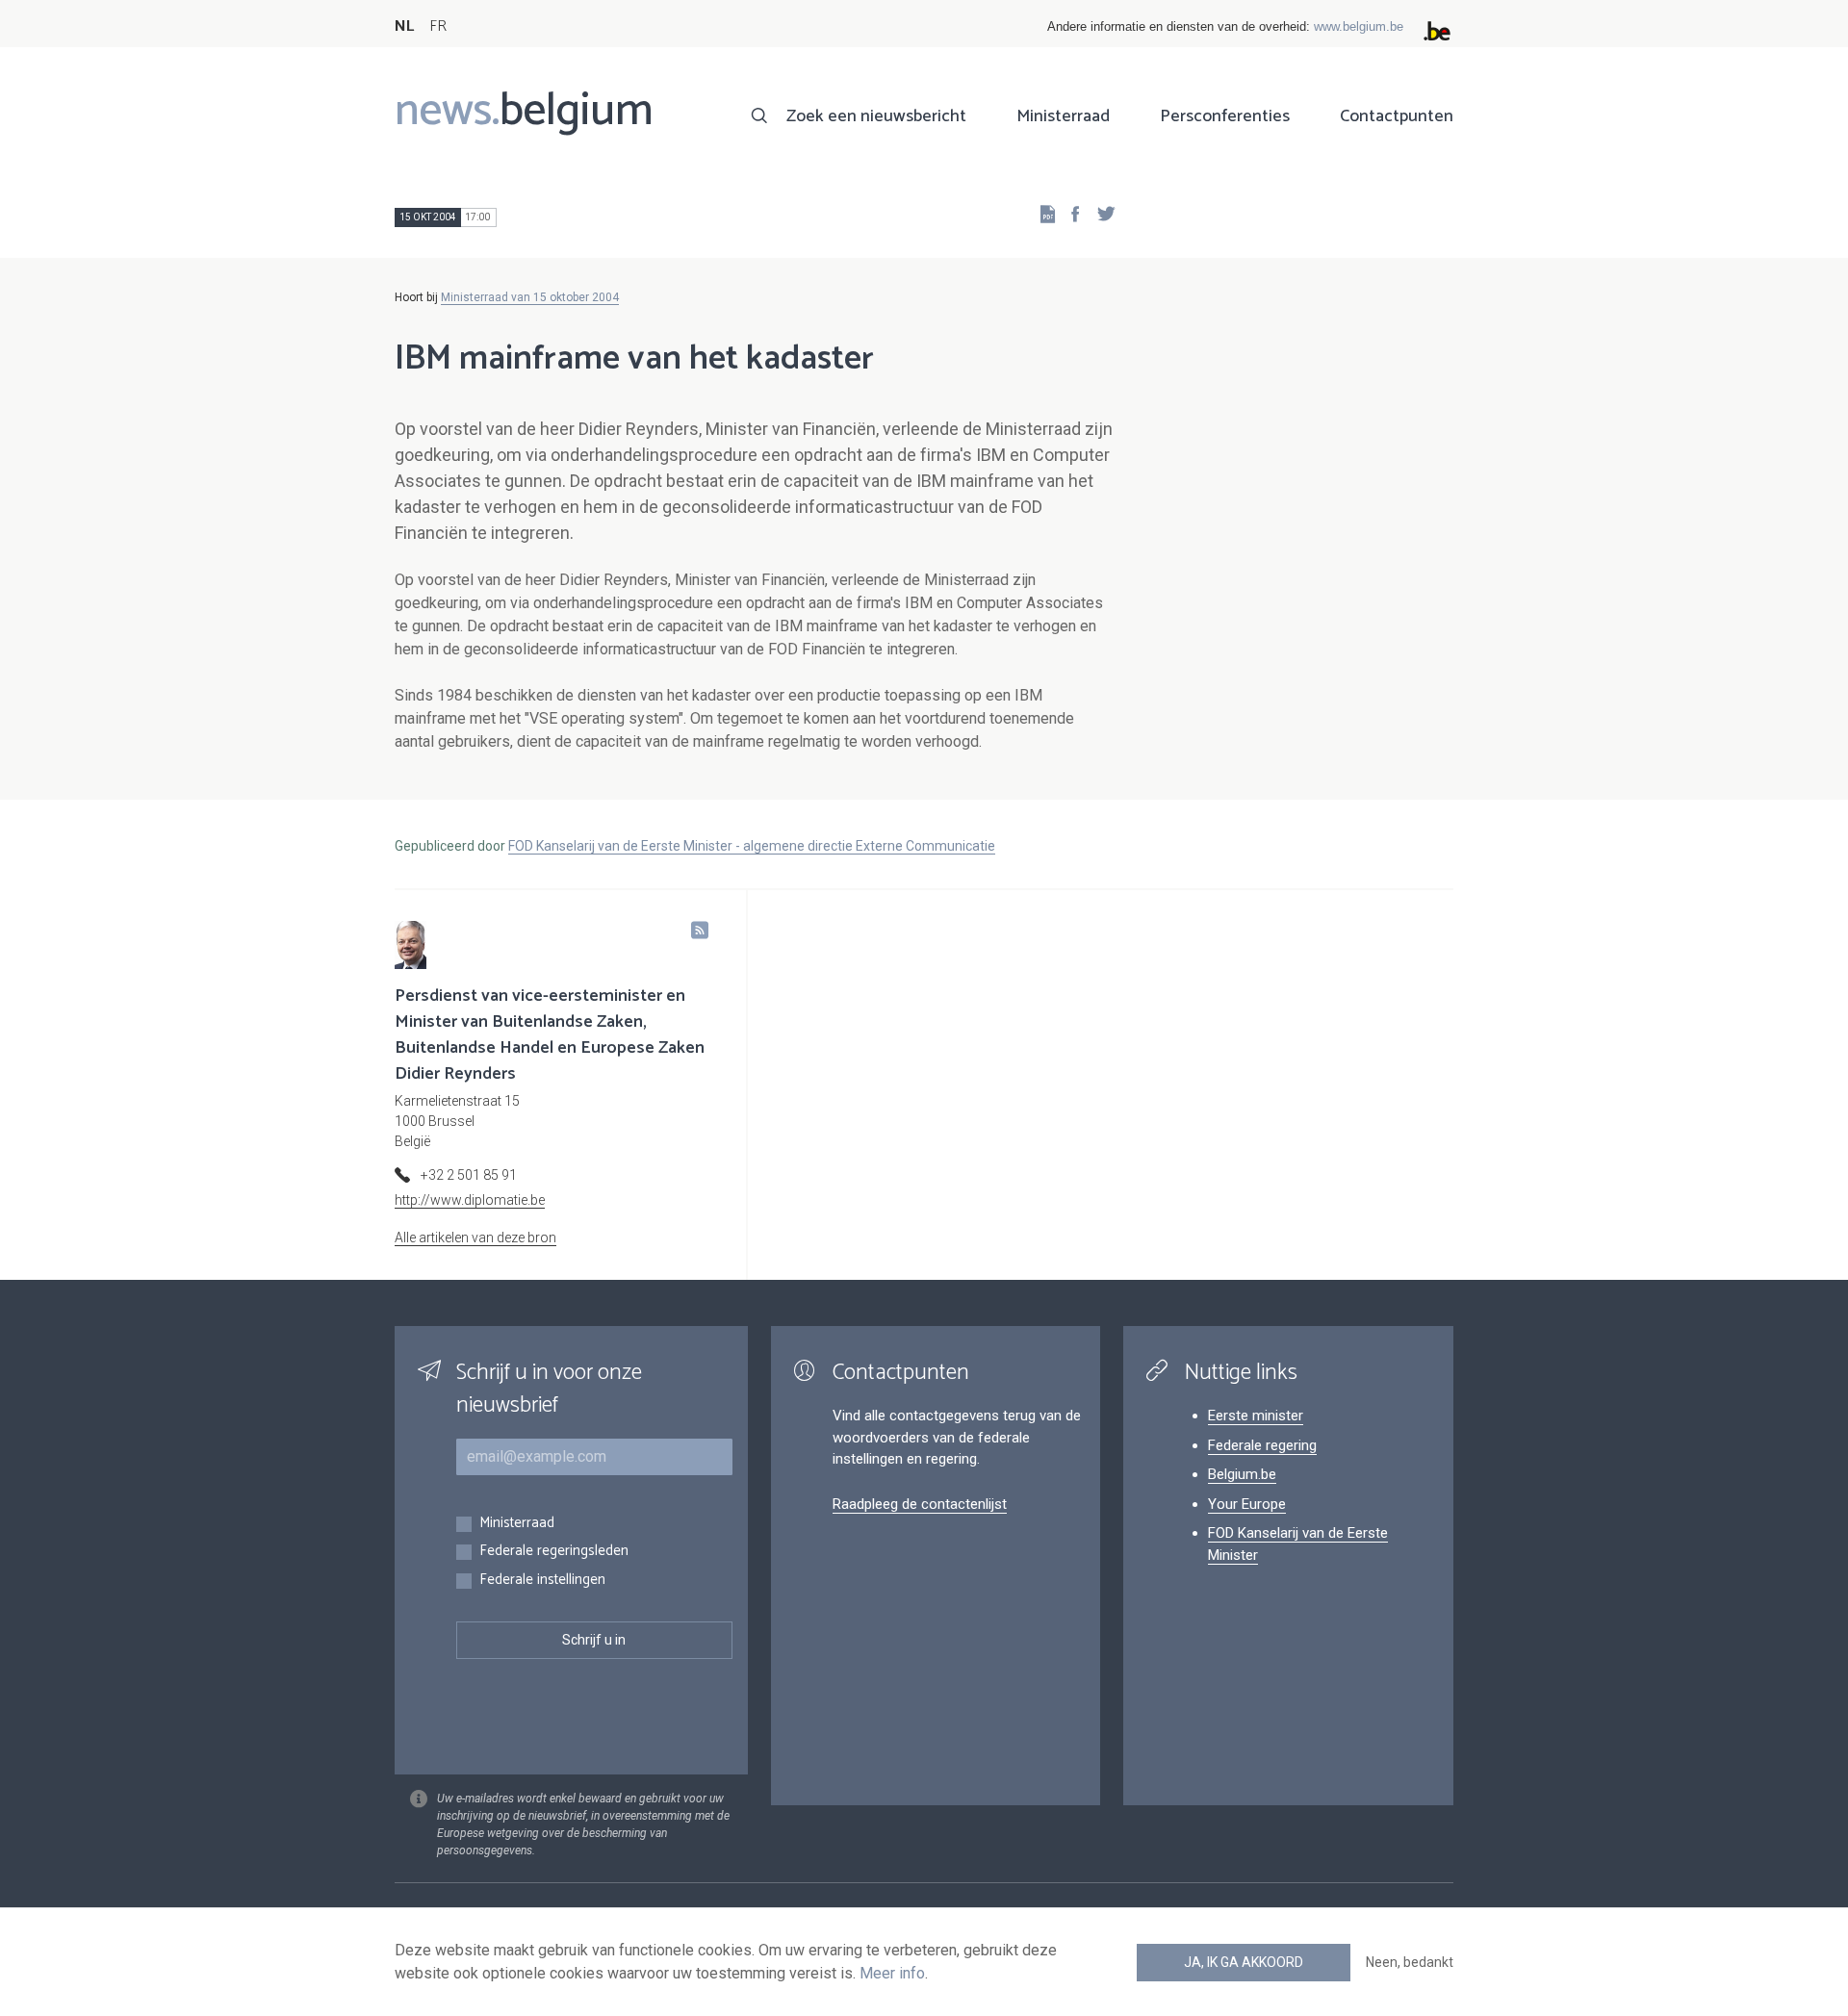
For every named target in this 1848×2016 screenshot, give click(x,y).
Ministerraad (1063, 116)
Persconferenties (1225, 116)
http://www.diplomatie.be (470, 1200)
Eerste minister (1256, 1416)
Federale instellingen (542, 1581)
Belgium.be (1242, 1474)
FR (438, 26)
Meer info (892, 1973)
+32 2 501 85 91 (469, 1175)
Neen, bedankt (1410, 1962)
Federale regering (1262, 1445)
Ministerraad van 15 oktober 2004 (530, 297)
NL (404, 26)
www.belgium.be (1359, 26)
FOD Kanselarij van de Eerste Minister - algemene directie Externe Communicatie (752, 846)
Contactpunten (1397, 116)
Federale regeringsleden (554, 1552)
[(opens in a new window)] (1069, 213)
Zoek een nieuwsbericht (876, 116)
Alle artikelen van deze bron (475, 1238)
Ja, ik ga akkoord (1244, 1962)
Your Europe (1247, 1504)
